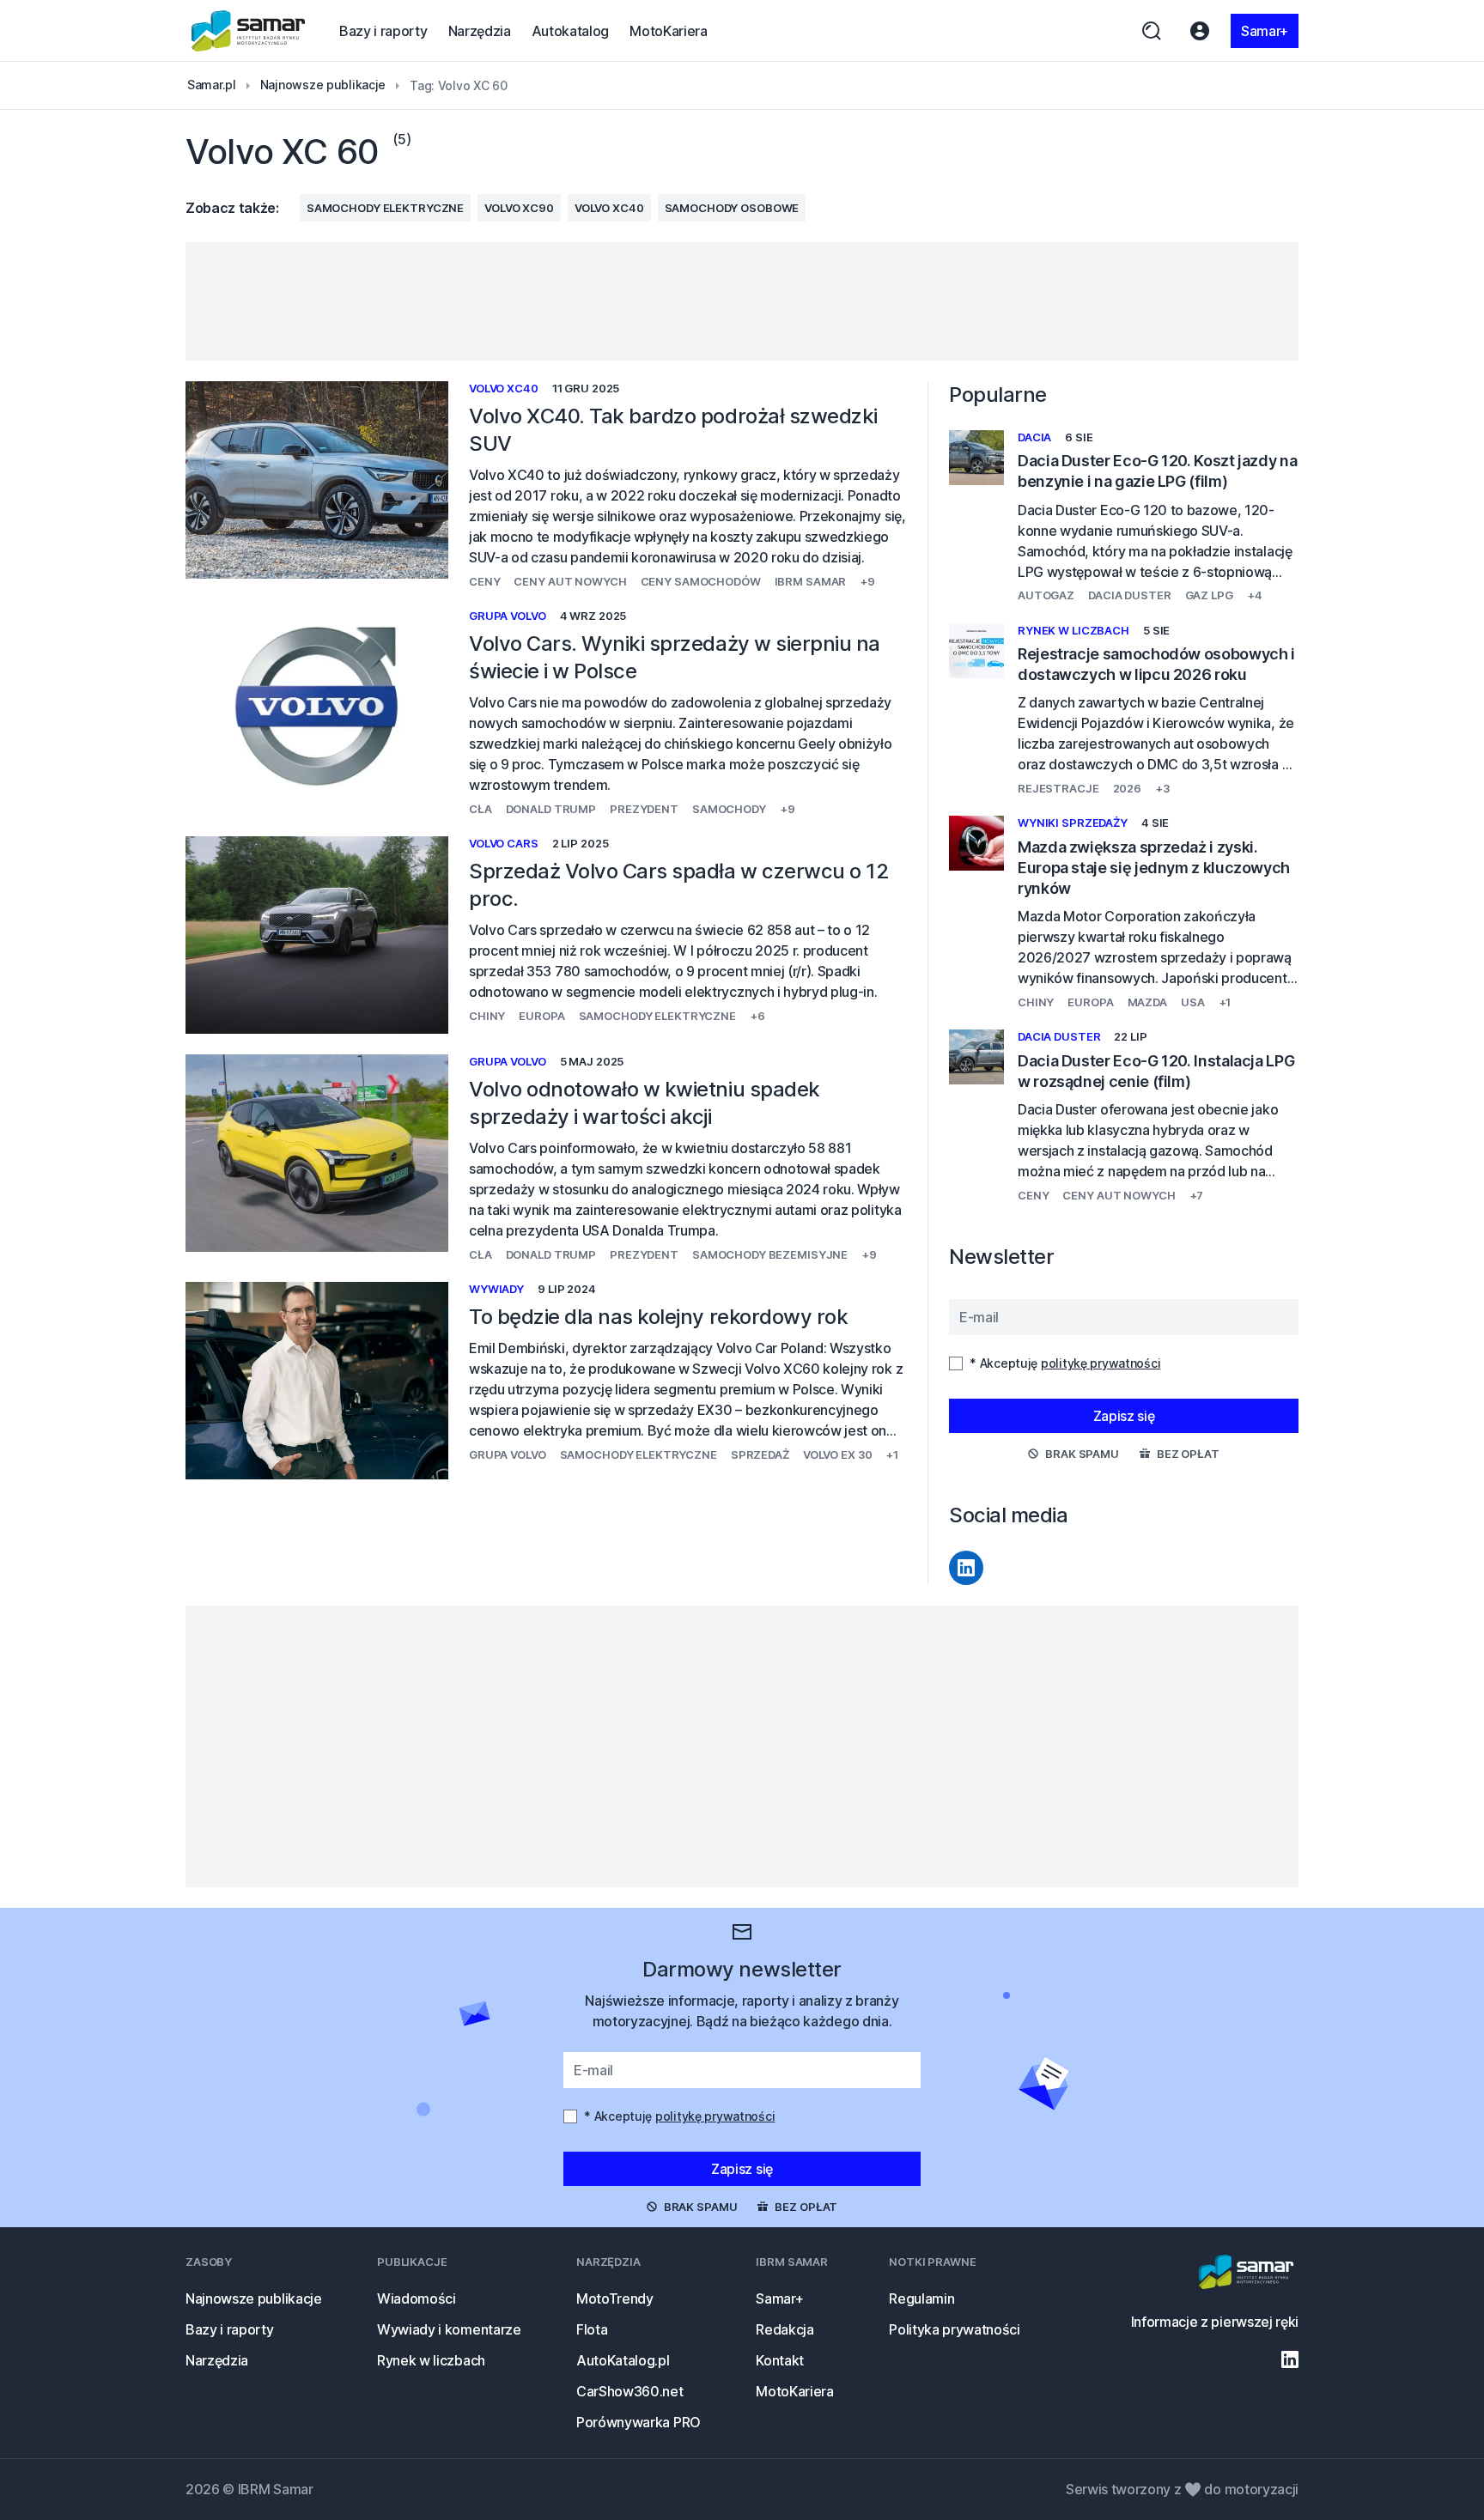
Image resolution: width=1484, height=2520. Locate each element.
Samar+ (1265, 31)
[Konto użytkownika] (1200, 31)
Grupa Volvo (508, 616)
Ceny (484, 581)
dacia (1034, 437)
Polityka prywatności (955, 2329)
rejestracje (1058, 788)
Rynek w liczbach (1073, 630)
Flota (592, 2329)
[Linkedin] (966, 1568)
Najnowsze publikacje (254, 2298)
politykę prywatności (1101, 1363)
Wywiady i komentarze (449, 2329)
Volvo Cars (504, 843)
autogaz (1046, 595)
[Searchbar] (1152, 31)
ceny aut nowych (570, 581)
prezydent (644, 809)
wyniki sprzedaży (1073, 823)
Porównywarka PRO (639, 2422)
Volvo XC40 (609, 208)
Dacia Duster (1129, 595)
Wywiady (496, 1289)
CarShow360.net (630, 2391)
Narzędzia (480, 31)
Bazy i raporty (383, 31)
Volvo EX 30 (838, 1454)
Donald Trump (551, 809)
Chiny (487, 1016)
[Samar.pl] (1246, 2274)
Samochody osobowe (732, 208)
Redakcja (785, 2329)
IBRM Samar (811, 581)
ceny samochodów (701, 581)
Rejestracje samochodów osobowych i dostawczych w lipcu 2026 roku (1156, 664)
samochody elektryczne (385, 208)
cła (480, 809)
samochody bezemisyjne (770, 1254)
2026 (1127, 788)
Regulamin (921, 2298)
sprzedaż (760, 1454)
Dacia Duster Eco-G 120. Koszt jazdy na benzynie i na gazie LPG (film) (1157, 471)
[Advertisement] (742, 301)
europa (541, 1016)
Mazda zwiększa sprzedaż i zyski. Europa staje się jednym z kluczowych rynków (1154, 868)
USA (1193, 1002)
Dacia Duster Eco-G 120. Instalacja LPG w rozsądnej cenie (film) (1156, 1071)
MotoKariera (668, 31)
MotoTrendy (615, 2298)
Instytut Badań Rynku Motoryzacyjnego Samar (249, 31)
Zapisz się (1124, 1416)
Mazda (1147, 1002)
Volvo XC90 (519, 208)
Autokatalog (570, 31)
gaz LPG (1209, 595)
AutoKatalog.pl (623, 2360)
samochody (729, 809)
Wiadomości (417, 2298)
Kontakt (780, 2360)
